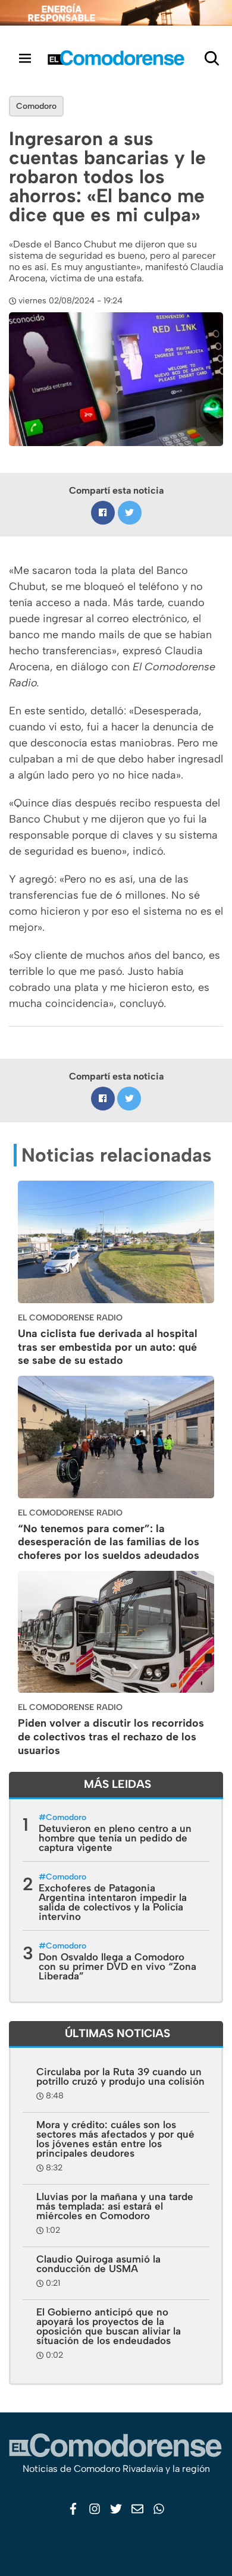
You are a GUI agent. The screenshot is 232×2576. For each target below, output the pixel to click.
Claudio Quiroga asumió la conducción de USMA (98, 2264)
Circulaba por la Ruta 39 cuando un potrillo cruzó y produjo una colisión (120, 2076)
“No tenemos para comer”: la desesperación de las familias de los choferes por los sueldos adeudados (109, 1542)
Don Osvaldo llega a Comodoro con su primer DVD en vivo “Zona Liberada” (117, 1966)
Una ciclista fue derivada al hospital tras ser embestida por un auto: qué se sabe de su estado (108, 1347)
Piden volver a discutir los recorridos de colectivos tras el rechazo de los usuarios (111, 1737)
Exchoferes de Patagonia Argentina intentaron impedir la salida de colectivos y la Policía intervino (113, 1902)
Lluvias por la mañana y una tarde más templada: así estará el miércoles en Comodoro (115, 2206)
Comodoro (36, 106)
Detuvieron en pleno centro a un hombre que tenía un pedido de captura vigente (115, 1838)
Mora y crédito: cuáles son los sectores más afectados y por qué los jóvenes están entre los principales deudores (115, 2139)
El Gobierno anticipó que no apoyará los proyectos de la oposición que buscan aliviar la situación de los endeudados (109, 2326)
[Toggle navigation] (25, 58)
